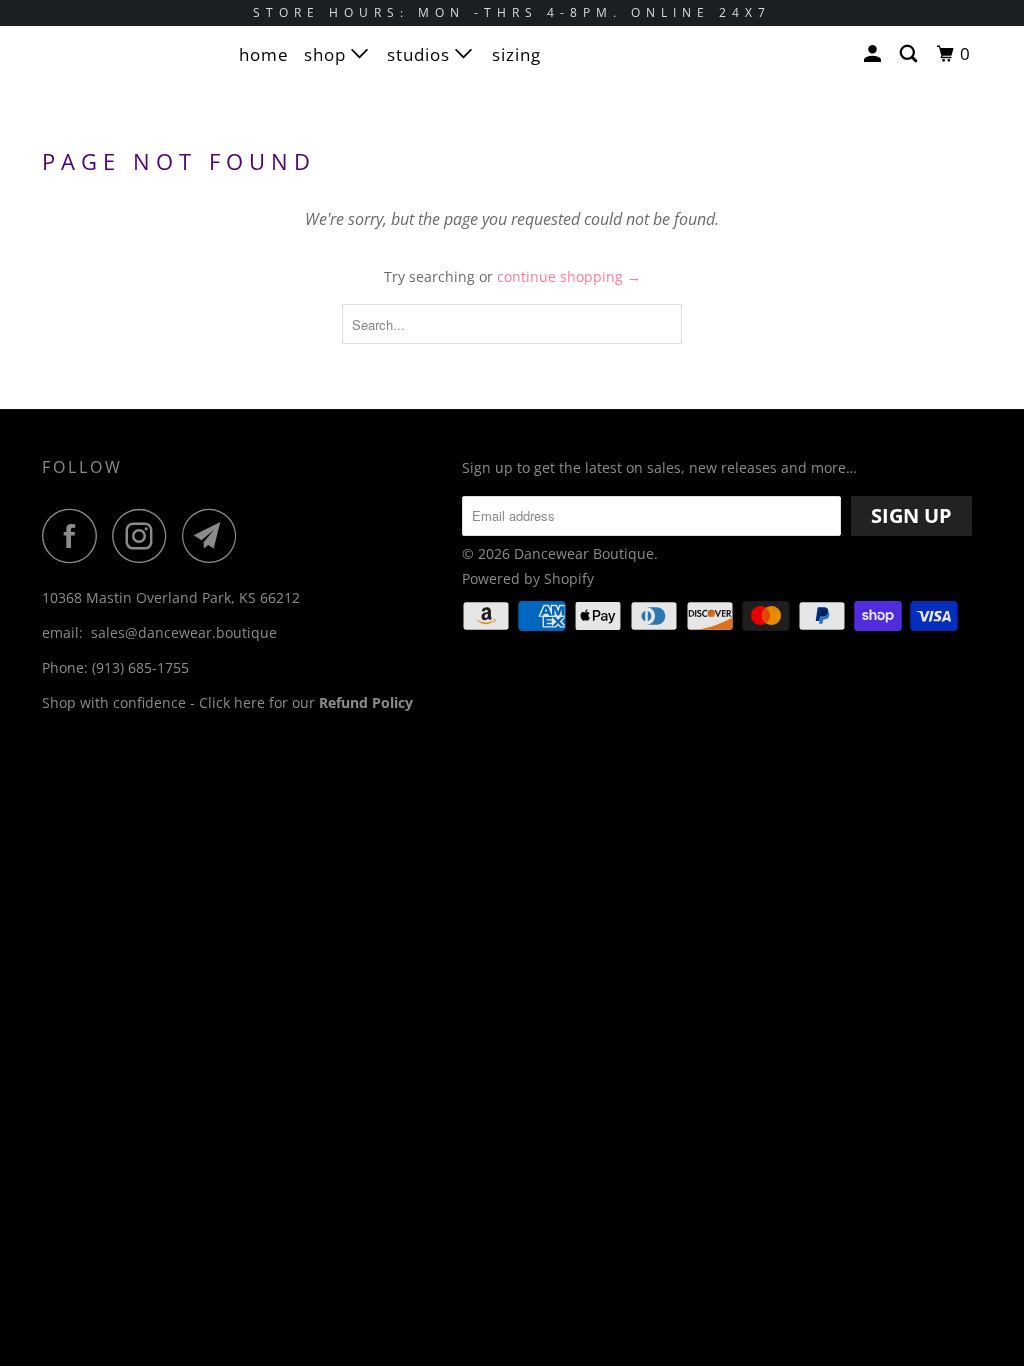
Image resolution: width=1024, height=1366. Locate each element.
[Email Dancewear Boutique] (215, 535)
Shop (327, 54)
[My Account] (874, 54)
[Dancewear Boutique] (122, 84)
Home (264, 54)
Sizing (516, 54)
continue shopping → (569, 276)
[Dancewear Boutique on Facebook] (75, 535)
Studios (421, 54)
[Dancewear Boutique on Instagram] (145, 535)
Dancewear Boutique (584, 553)
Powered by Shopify (528, 578)
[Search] (910, 54)
